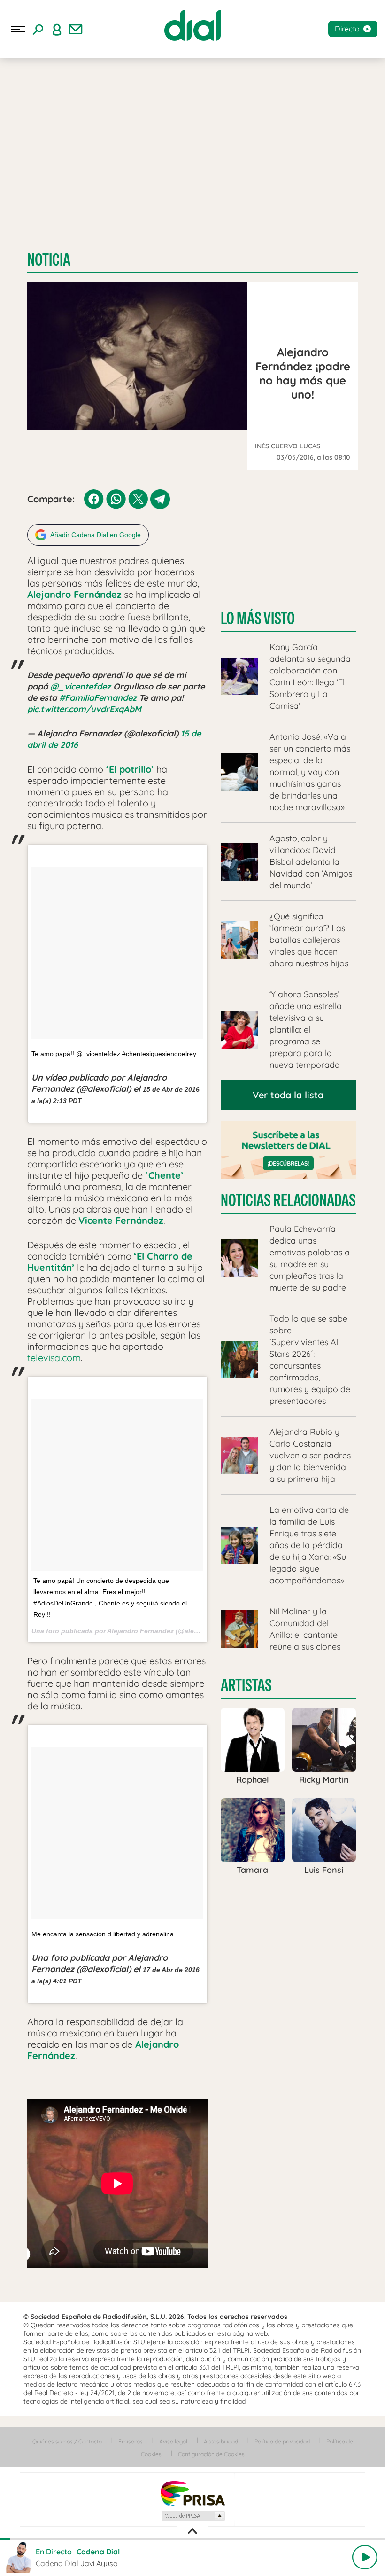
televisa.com (54, 1358)
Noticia (49, 260)
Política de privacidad (282, 2441)
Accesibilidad (221, 2441)
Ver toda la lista (288, 1095)
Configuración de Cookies (211, 2454)
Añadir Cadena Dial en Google (96, 535)
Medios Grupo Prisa (193, 2516)
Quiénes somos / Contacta (67, 2441)
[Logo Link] (192, 25)
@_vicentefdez (81, 686)
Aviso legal (173, 2441)
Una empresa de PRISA (192, 2493)
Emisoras (131, 2441)
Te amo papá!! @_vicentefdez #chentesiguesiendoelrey (114, 1054)
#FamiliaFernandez (98, 698)
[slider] (192, 2539)
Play (365, 2557)
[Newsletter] (76, 29)
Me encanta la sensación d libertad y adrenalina (103, 1934)
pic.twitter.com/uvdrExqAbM (84, 709)
